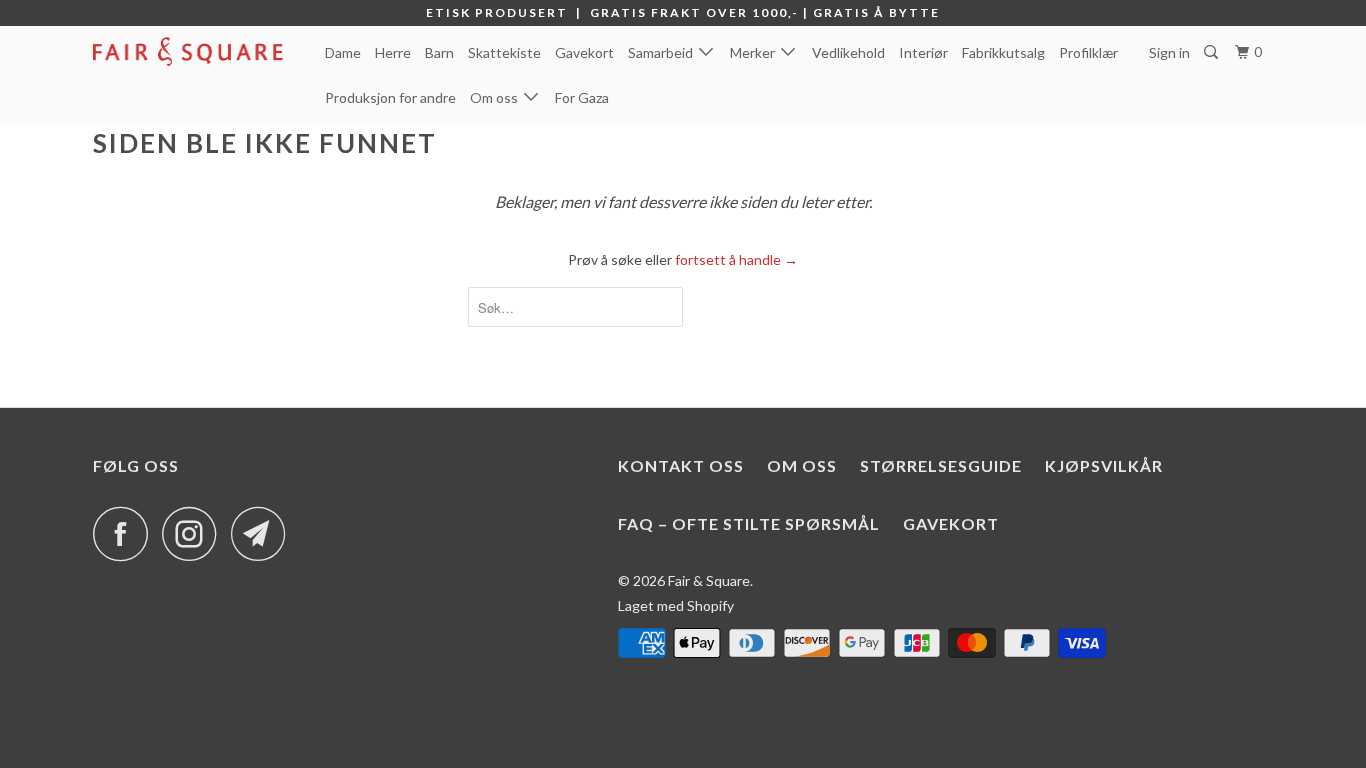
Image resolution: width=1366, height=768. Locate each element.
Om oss (497, 97)
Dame (343, 52)
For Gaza (582, 97)
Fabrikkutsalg (1003, 52)
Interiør (923, 52)
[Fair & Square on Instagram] (195, 533)
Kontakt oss (681, 465)
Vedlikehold (848, 52)
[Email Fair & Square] (264, 533)
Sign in (1169, 52)
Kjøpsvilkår (1104, 465)
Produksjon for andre (390, 97)
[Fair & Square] (195, 51)
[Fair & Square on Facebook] (126, 533)
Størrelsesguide (941, 465)
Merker (755, 52)
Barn (439, 52)
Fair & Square (709, 580)
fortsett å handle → (736, 259)
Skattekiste (504, 52)
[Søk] (1212, 52)
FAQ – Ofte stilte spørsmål (749, 523)
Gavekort (584, 52)
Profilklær (1088, 52)
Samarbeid (663, 52)
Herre (393, 52)
